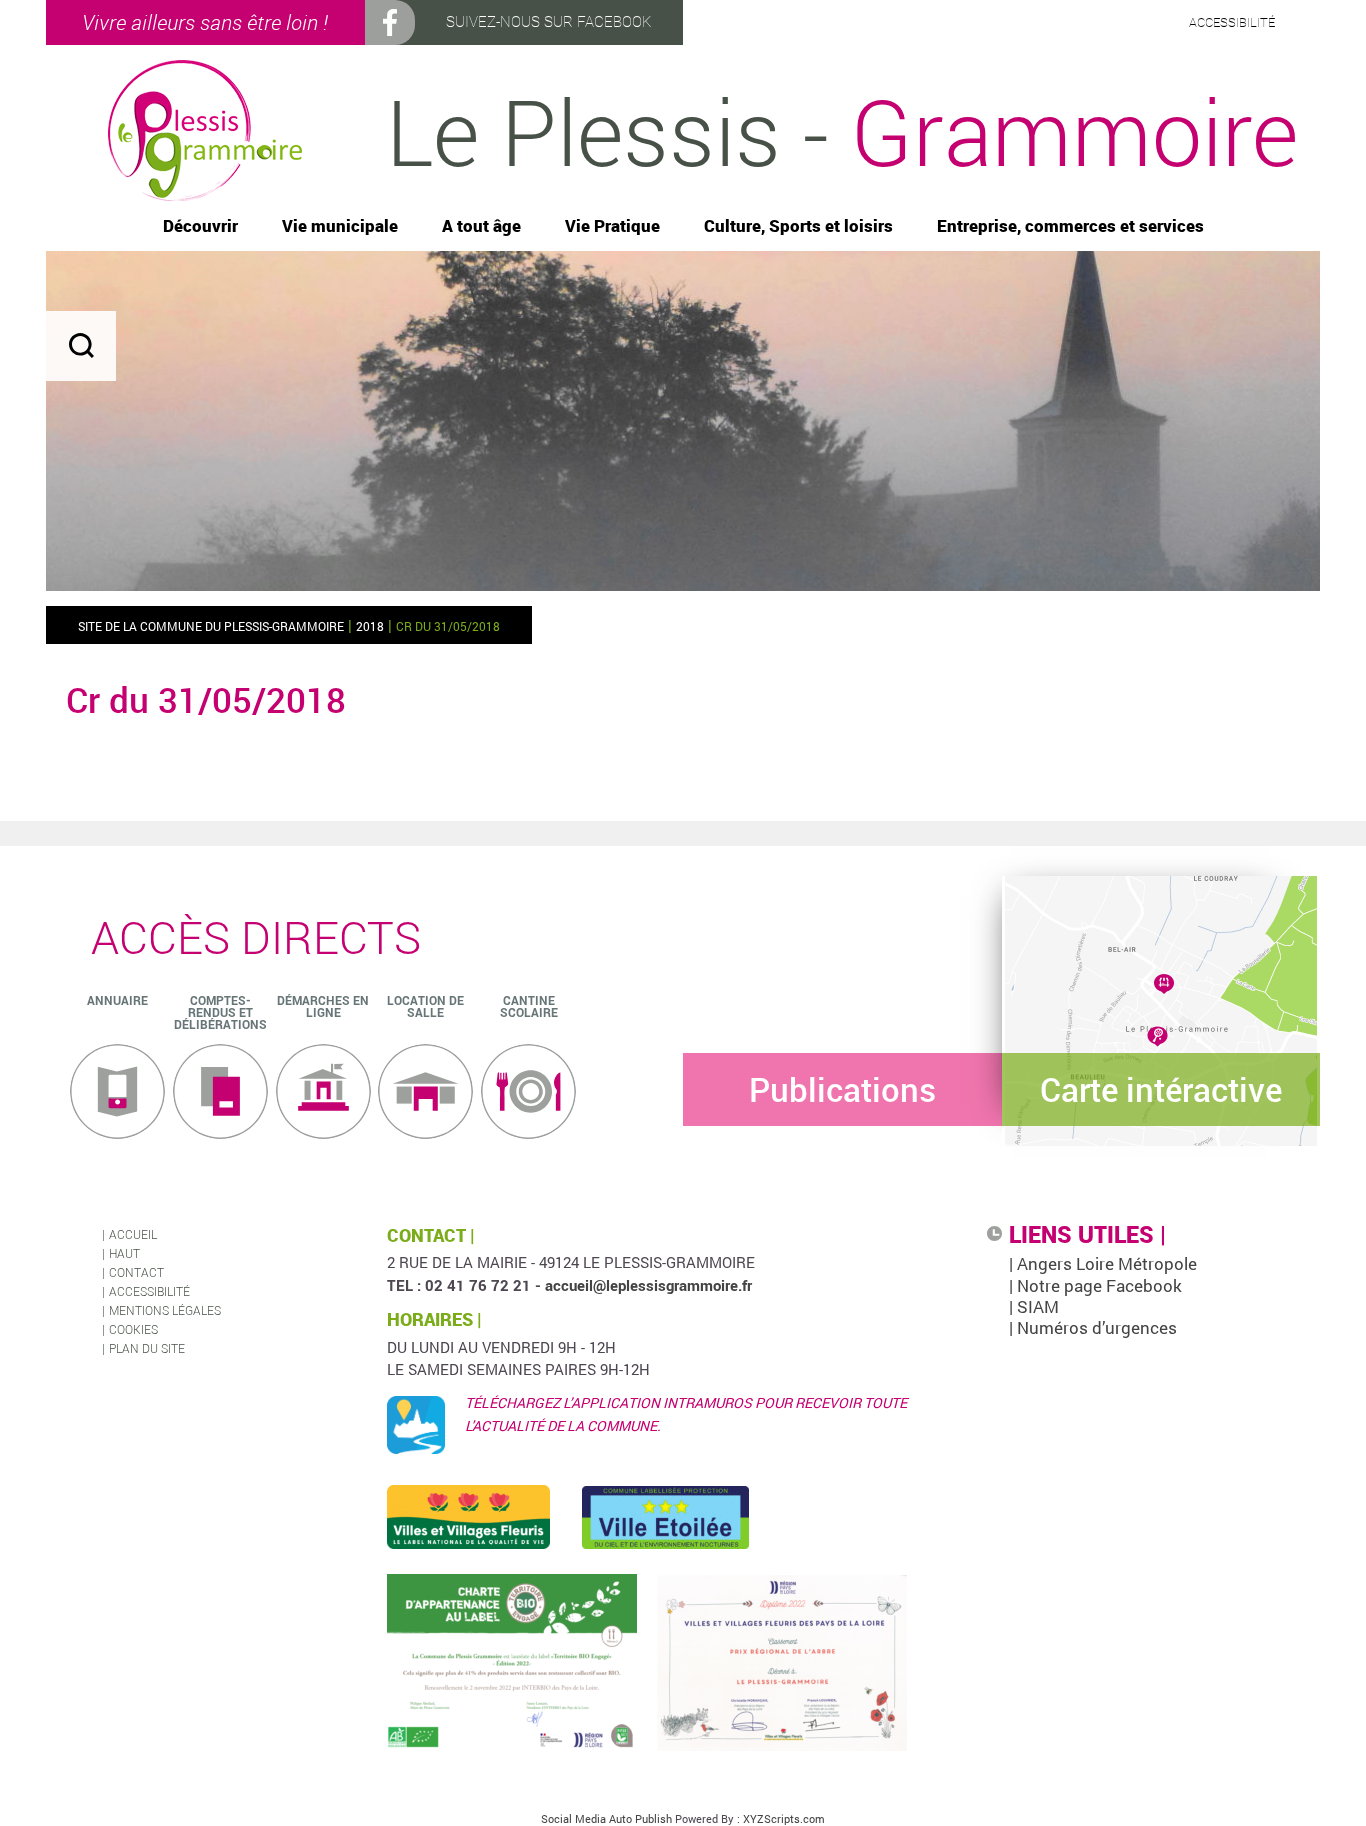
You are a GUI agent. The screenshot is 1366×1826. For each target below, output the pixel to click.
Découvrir (200, 226)
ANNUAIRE (117, 1000)
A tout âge (481, 226)
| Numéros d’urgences (1093, 1327)
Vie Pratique (612, 226)
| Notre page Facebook (1095, 1285)
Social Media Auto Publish (606, 1818)
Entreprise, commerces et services (1070, 226)
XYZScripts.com (784, 1818)
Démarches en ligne (323, 1006)
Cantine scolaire (529, 1006)
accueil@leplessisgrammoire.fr (648, 1285)
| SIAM (1034, 1306)
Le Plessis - (842, 131)
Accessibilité (149, 1291)
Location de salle (425, 1006)
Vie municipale (340, 226)
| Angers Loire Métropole (1103, 1263)
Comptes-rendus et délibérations (220, 1012)
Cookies (133, 1329)
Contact (136, 1272)
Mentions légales (165, 1310)
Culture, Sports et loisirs (798, 226)
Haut (124, 1253)
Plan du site (147, 1348)
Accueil (133, 1234)
